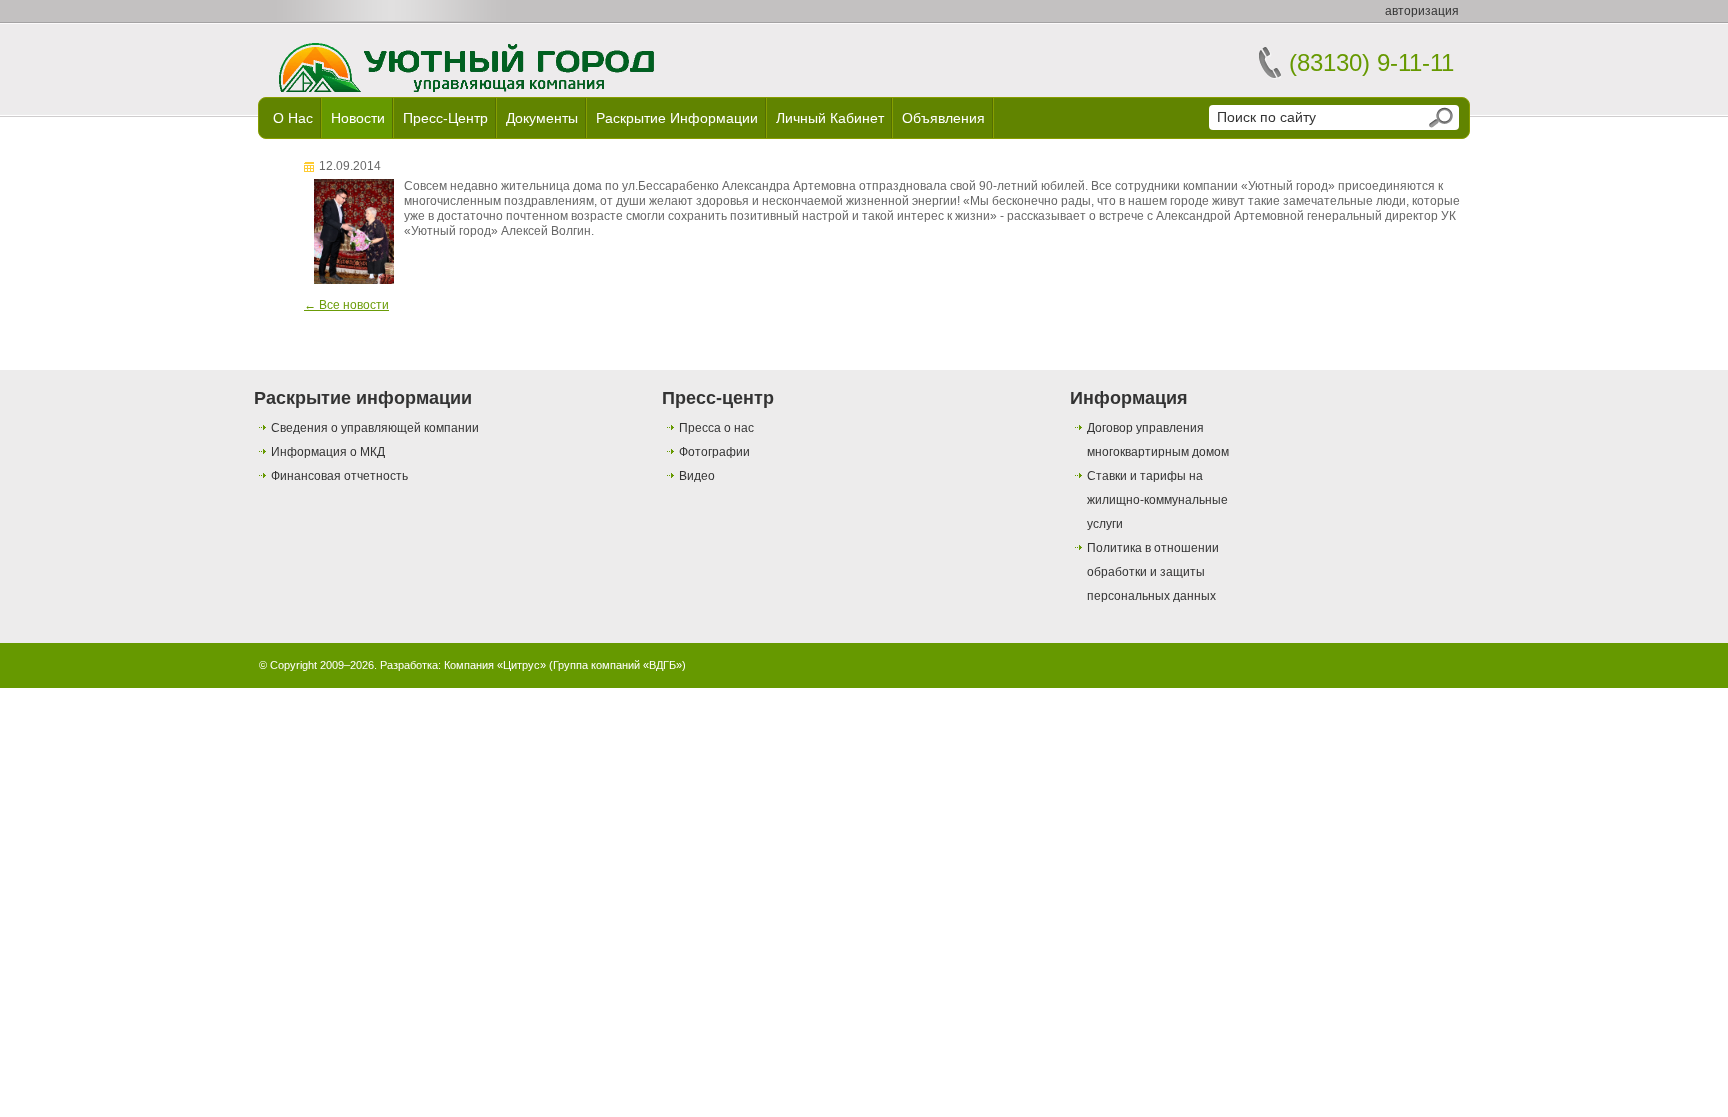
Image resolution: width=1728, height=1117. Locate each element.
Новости (358, 118)
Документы (542, 118)
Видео (697, 476)
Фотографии (714, 452)
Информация (1129, 398)
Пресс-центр (445, 118)
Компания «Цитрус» (495, 665)
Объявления (943, 118)
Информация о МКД (328, 452)
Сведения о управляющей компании (375, 428)
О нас (293, 118)
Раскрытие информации (677, 118)
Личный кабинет (830, 118)
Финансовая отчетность (339, 476)
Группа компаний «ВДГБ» (617, 665)
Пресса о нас (716, 428)
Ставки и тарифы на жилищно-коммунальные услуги (1157, 500)
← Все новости (346, 305)
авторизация (1422, 11)
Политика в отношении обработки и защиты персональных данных (1153, 572)
